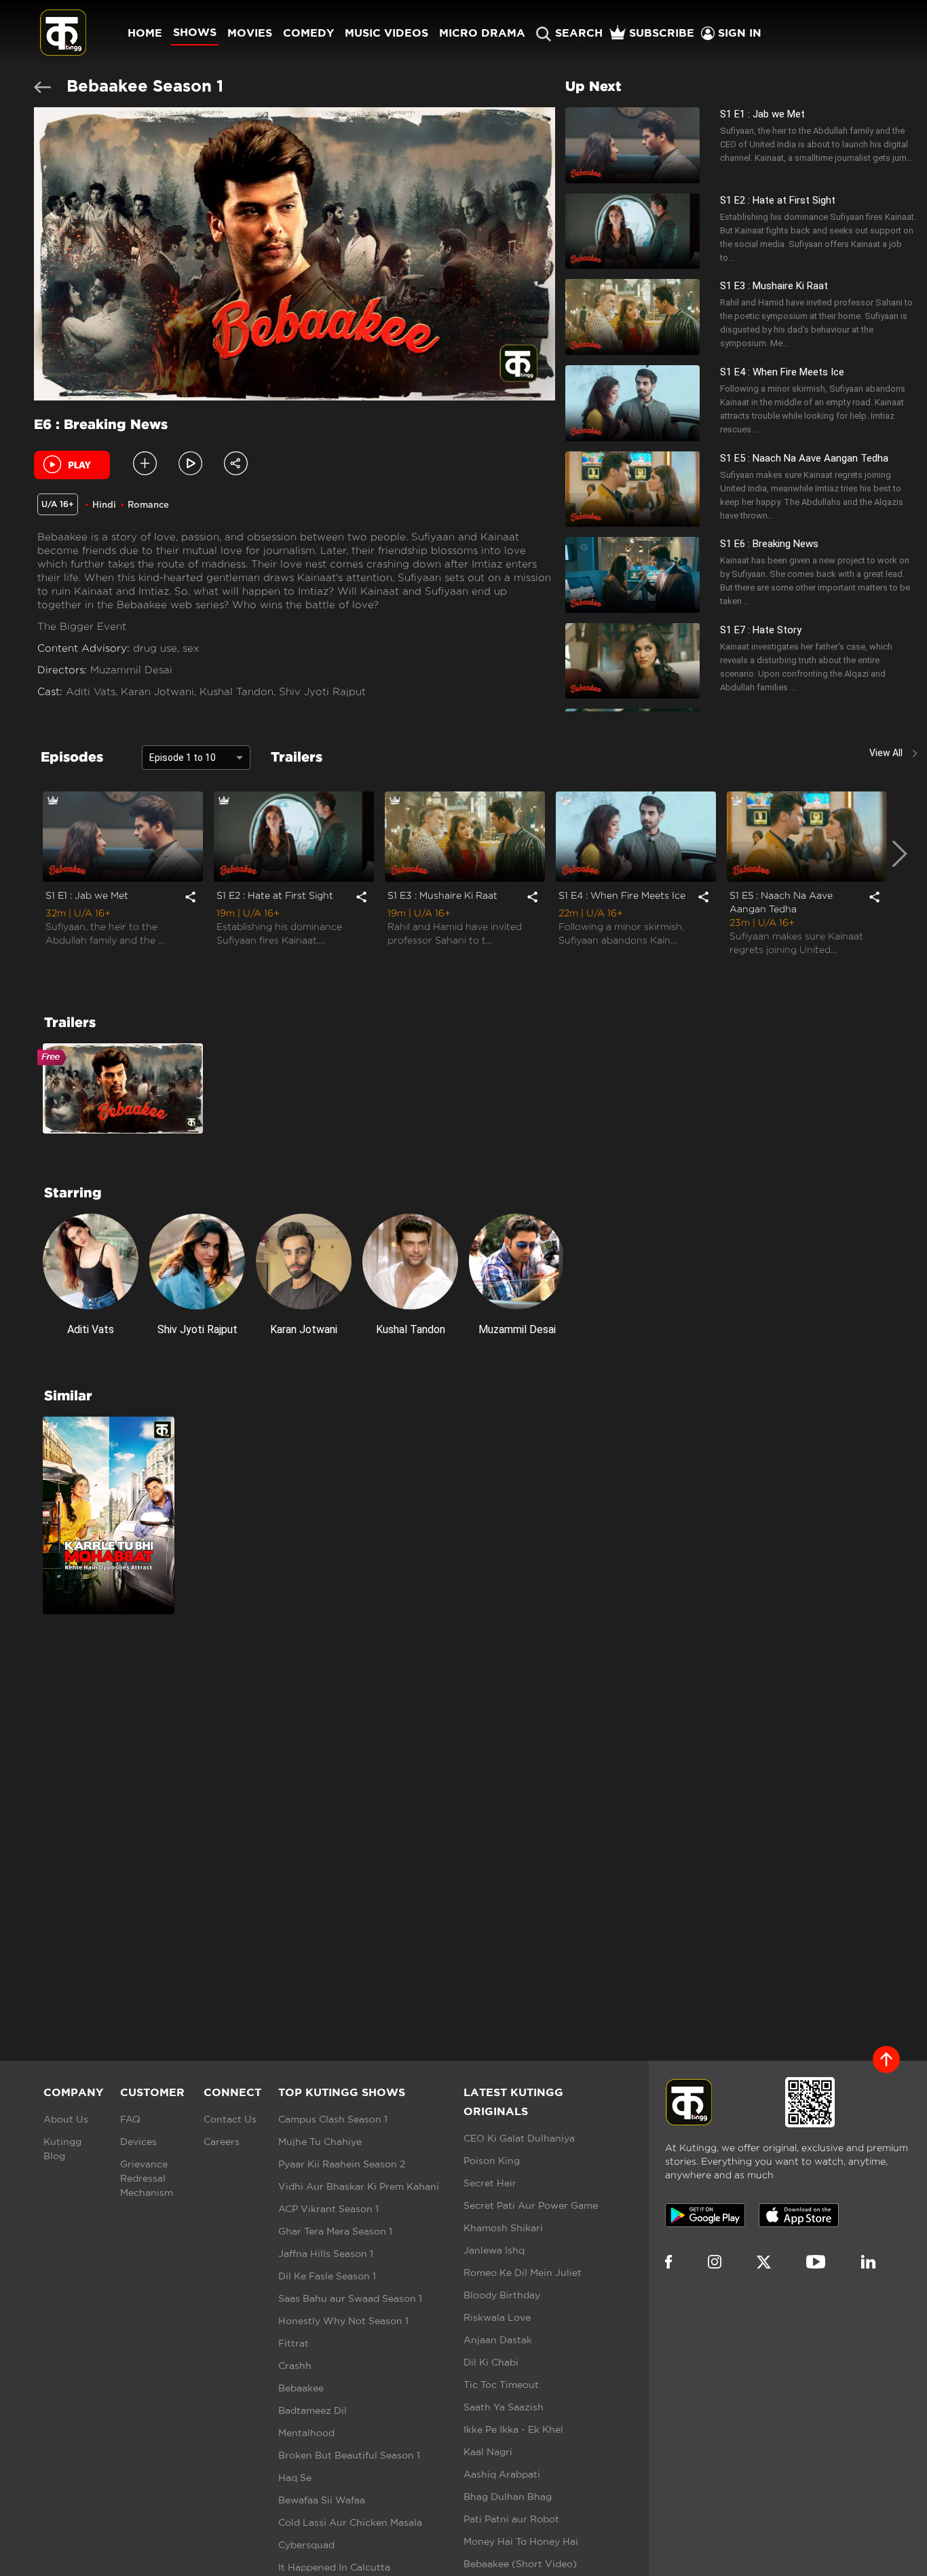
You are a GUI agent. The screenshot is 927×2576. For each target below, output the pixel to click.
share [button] (190, 896)
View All (886, 753)
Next (900, 884)
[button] (190, 463)
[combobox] (196, 756)
